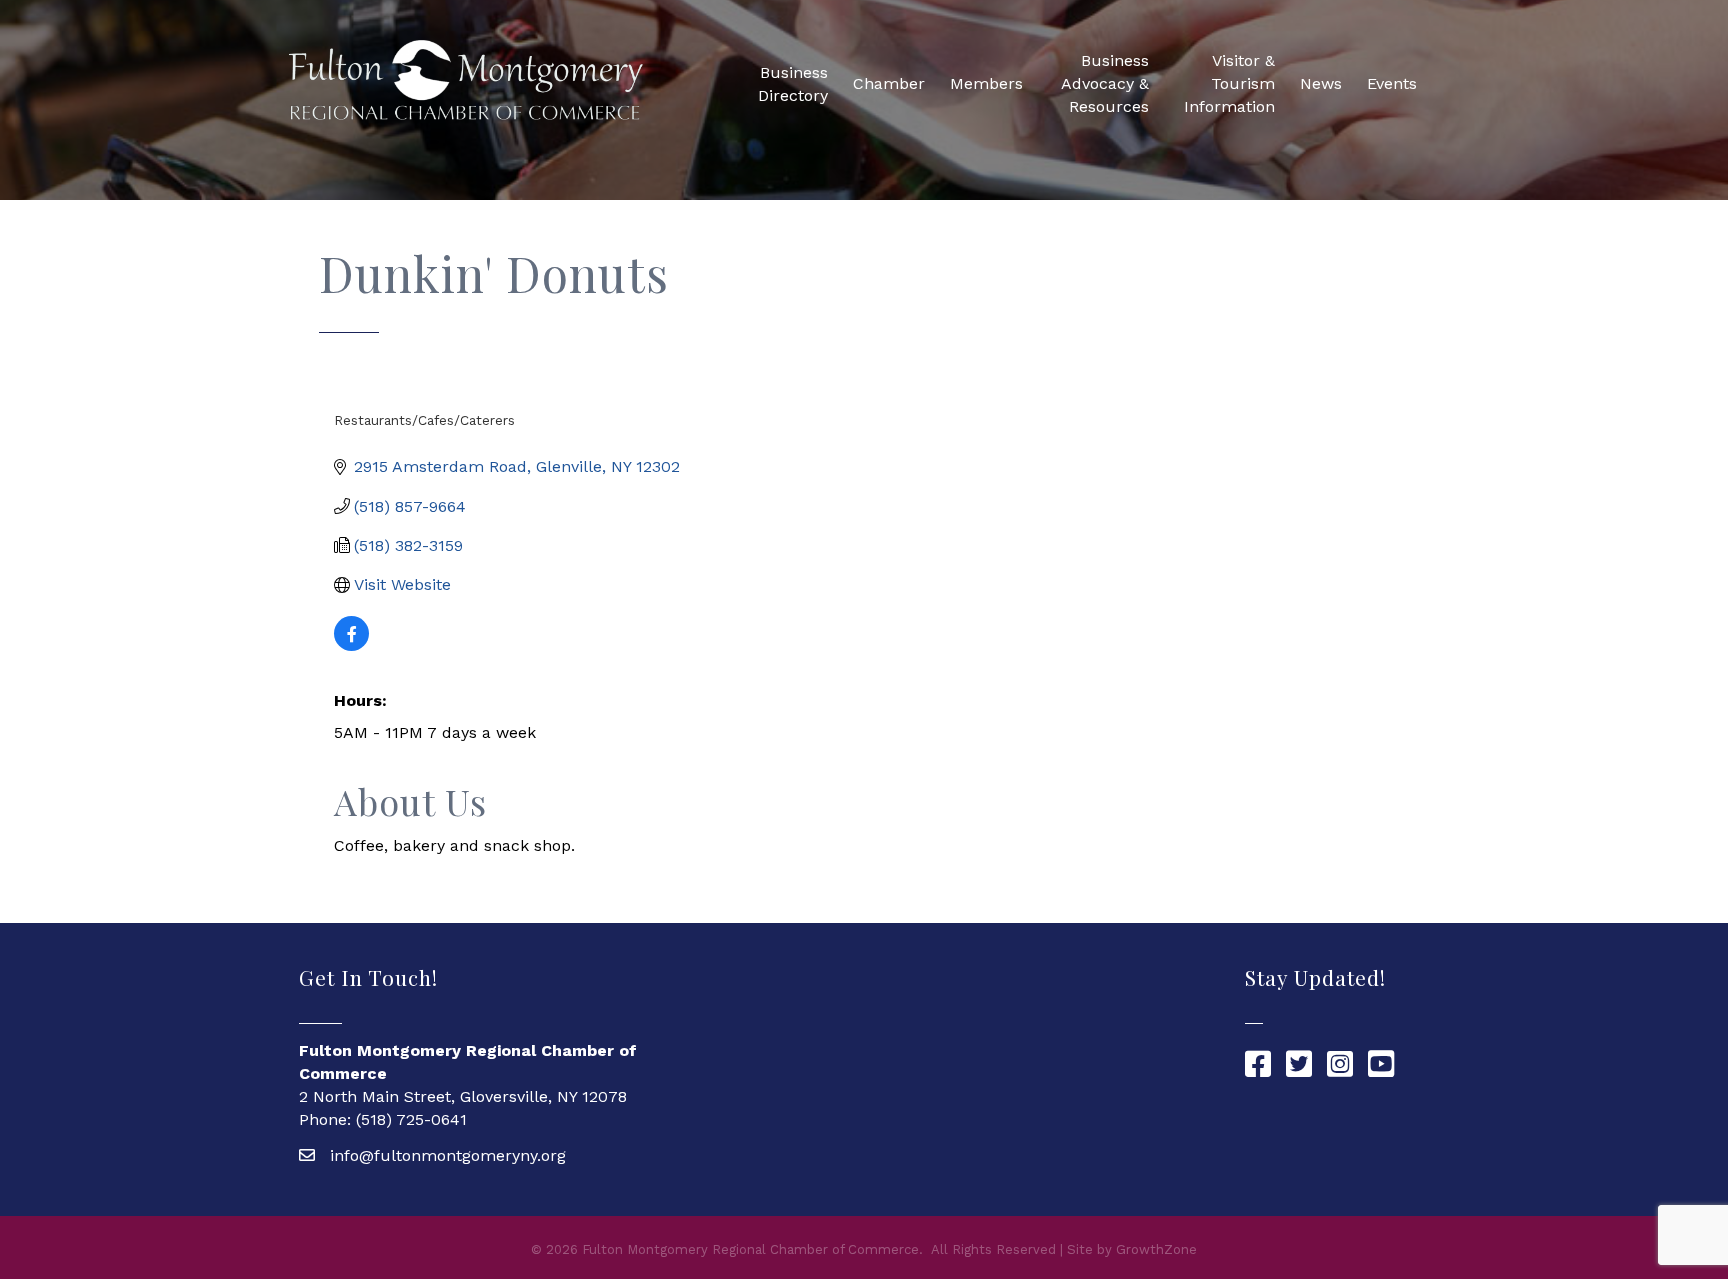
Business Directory (793, 84)
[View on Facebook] (351, 645)
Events (1392, 83)
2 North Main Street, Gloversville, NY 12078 (463, 1096)
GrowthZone (1156, 1249)
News (1321, 83)
